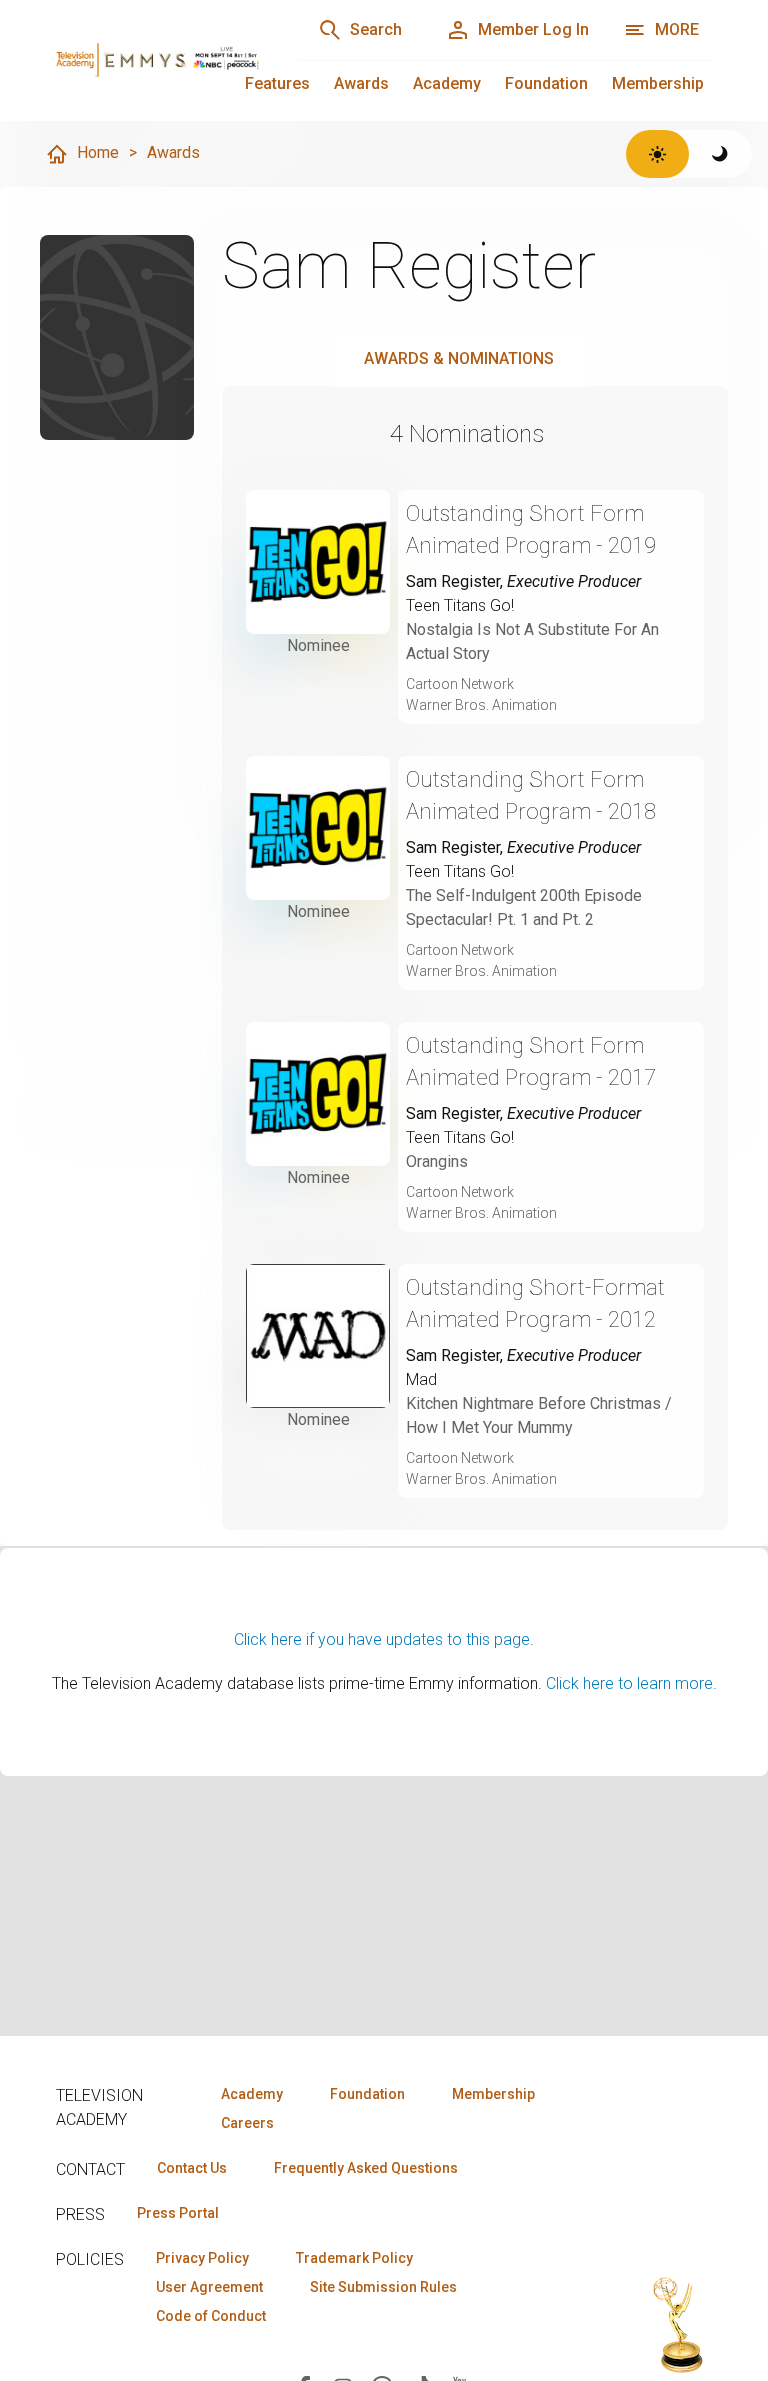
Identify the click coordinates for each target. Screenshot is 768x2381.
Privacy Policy (202, 2258)
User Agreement (209, 2287)
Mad (421, 1379)
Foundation (546, 83)
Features (277, 83)
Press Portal (178, 2213)
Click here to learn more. (631, 1683)
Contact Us (192, 2168)
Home (98, 152)
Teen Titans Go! (460, 605)
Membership (658, 83)
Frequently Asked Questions (366, 2168)
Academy (447, 83)
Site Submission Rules (383, 2287)
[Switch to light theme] (657, 154)
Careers (247, 2123)
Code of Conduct (211, 2316)
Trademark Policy (354, 2258)
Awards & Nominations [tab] (459, 358)
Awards (361, 83)
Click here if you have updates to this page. (384, 1639)
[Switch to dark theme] (720, 154)
